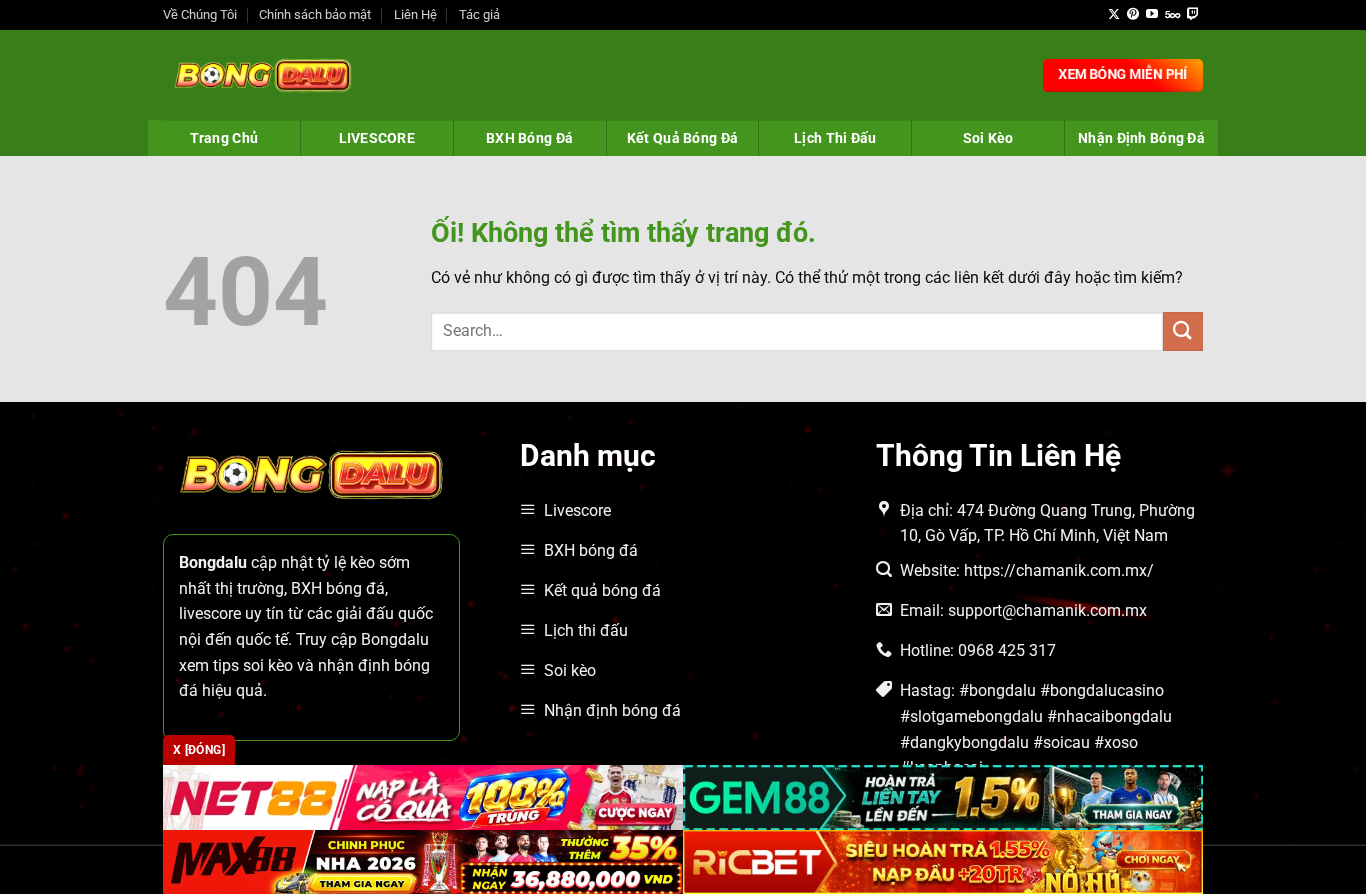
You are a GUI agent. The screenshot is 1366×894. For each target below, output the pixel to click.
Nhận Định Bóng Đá (1141, 138)
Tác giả (479, 14)
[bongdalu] (263, 75)
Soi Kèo (988, 138)
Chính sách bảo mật (315, 14)
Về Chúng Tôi (200, 14)
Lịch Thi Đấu (835, 138)
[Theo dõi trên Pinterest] (1133, 15)
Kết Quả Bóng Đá (682, 138)
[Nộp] (1183, 331)
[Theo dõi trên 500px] (1172, 15)
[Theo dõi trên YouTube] (1152, 15)
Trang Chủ (224, 138)
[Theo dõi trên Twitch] (1193, 15)
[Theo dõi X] (1114, 15)
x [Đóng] (199, 750)
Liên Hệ (415, 14)
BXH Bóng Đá (529, 138)
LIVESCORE (377, 138)
